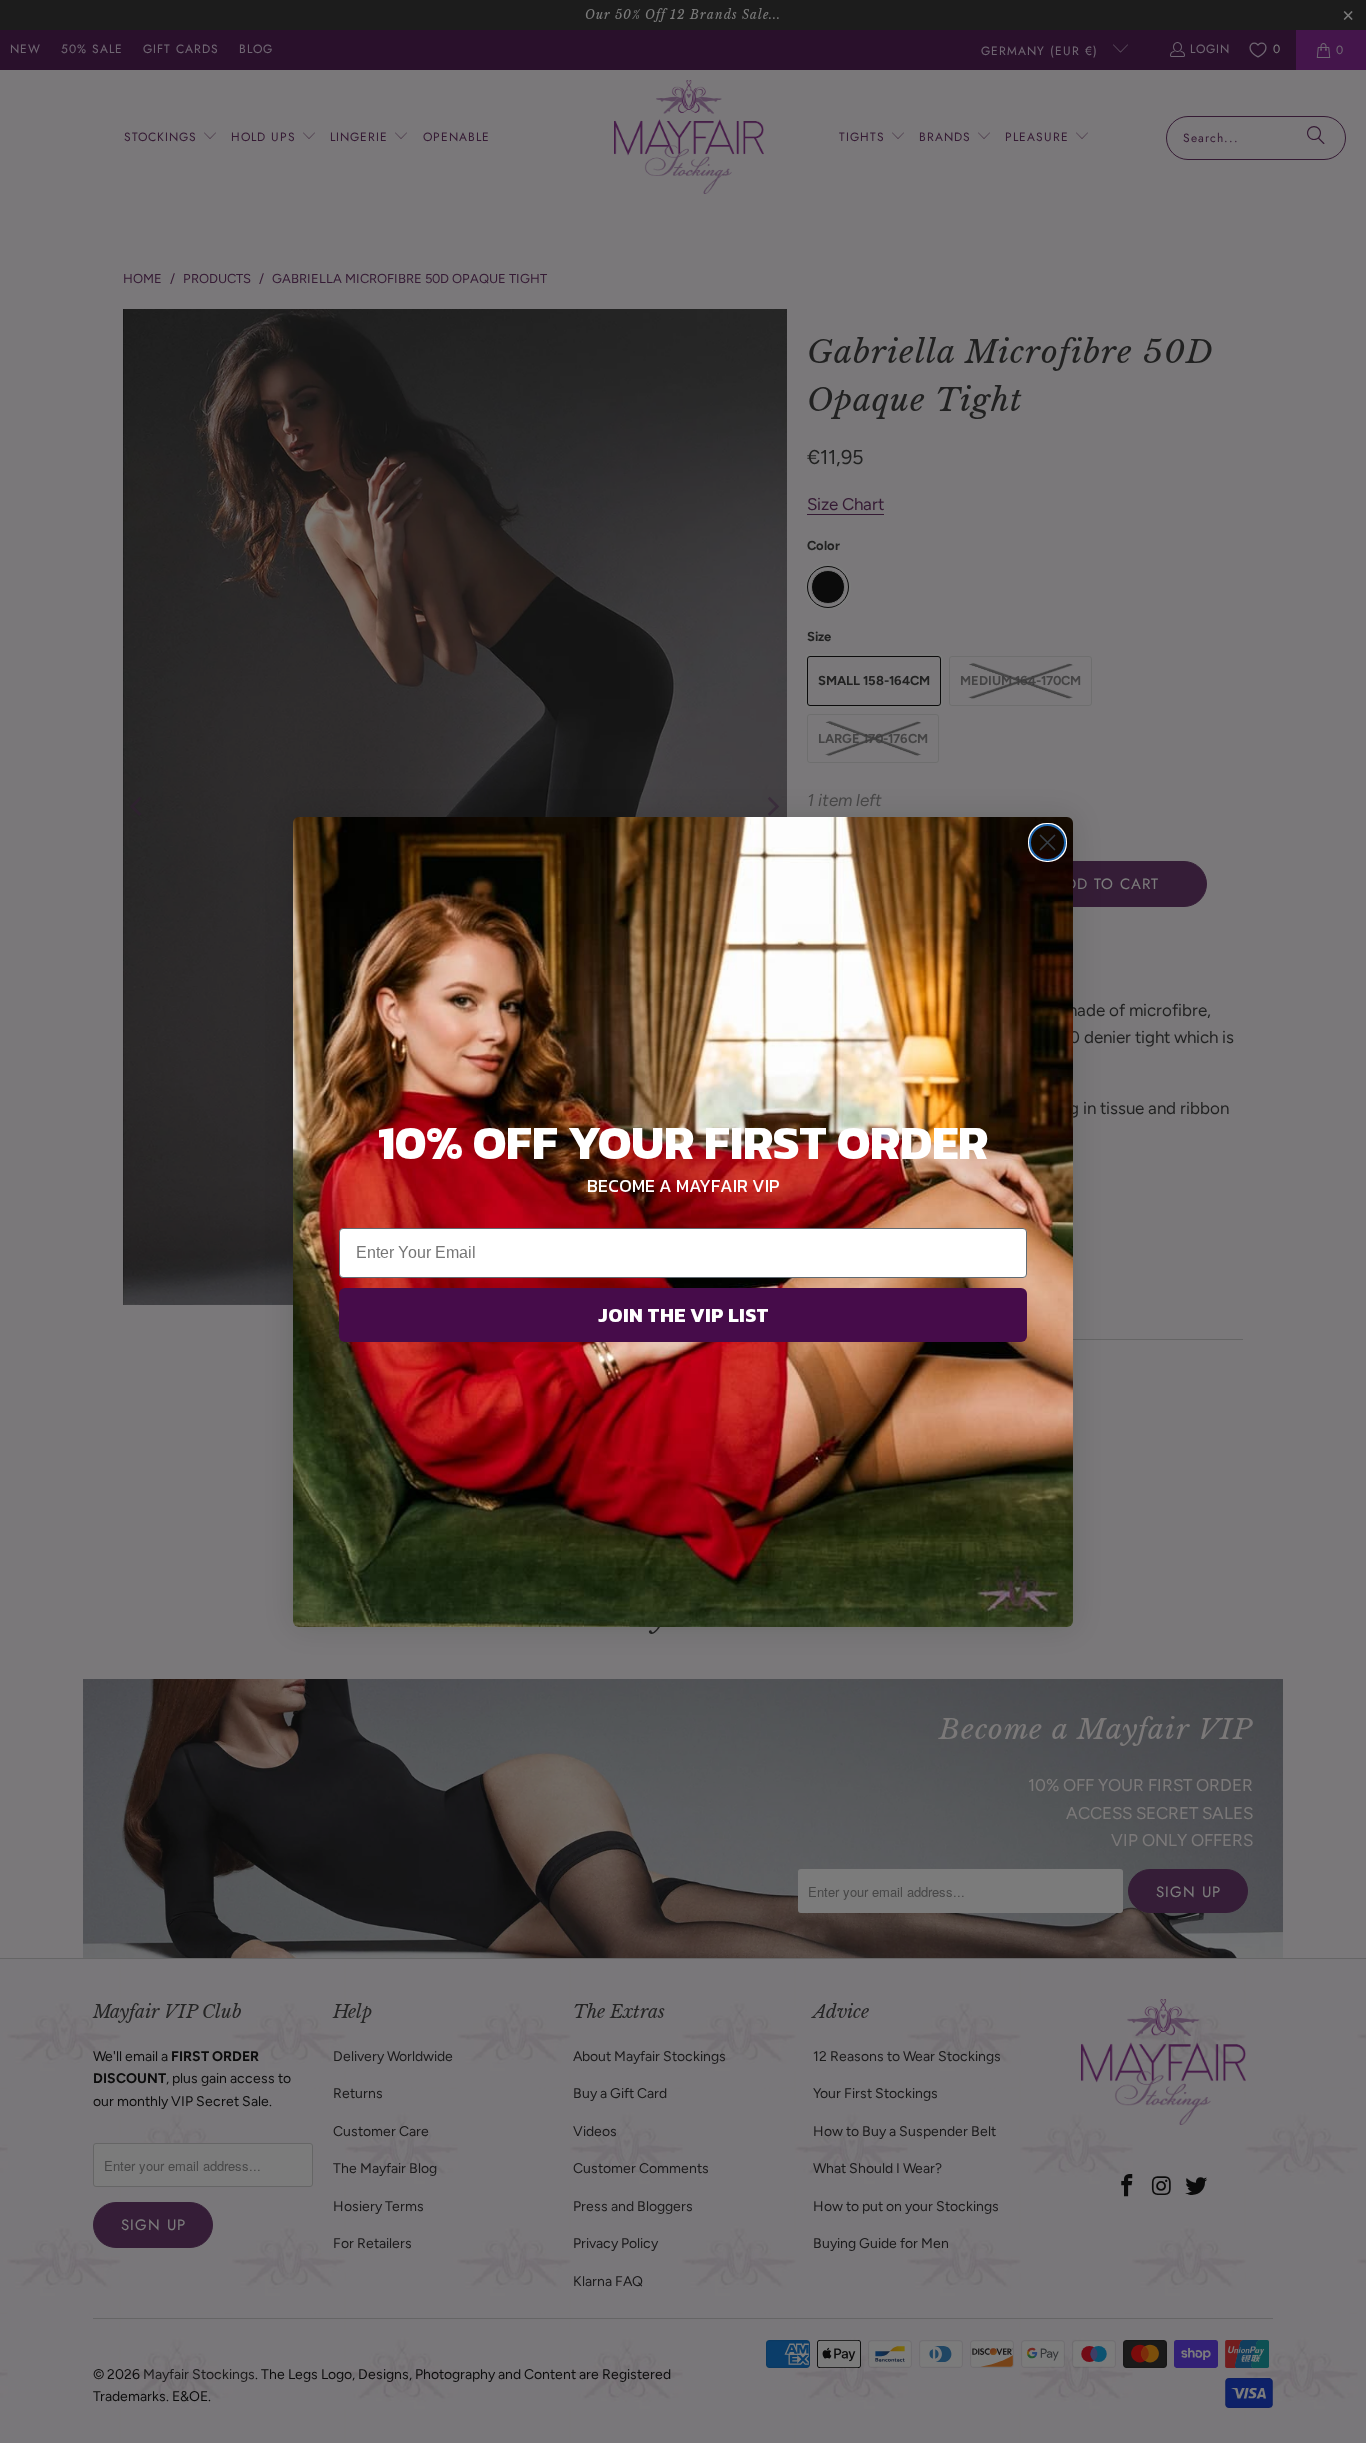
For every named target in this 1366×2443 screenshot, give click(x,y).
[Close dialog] (1047, 842)
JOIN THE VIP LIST (683, 1315)
